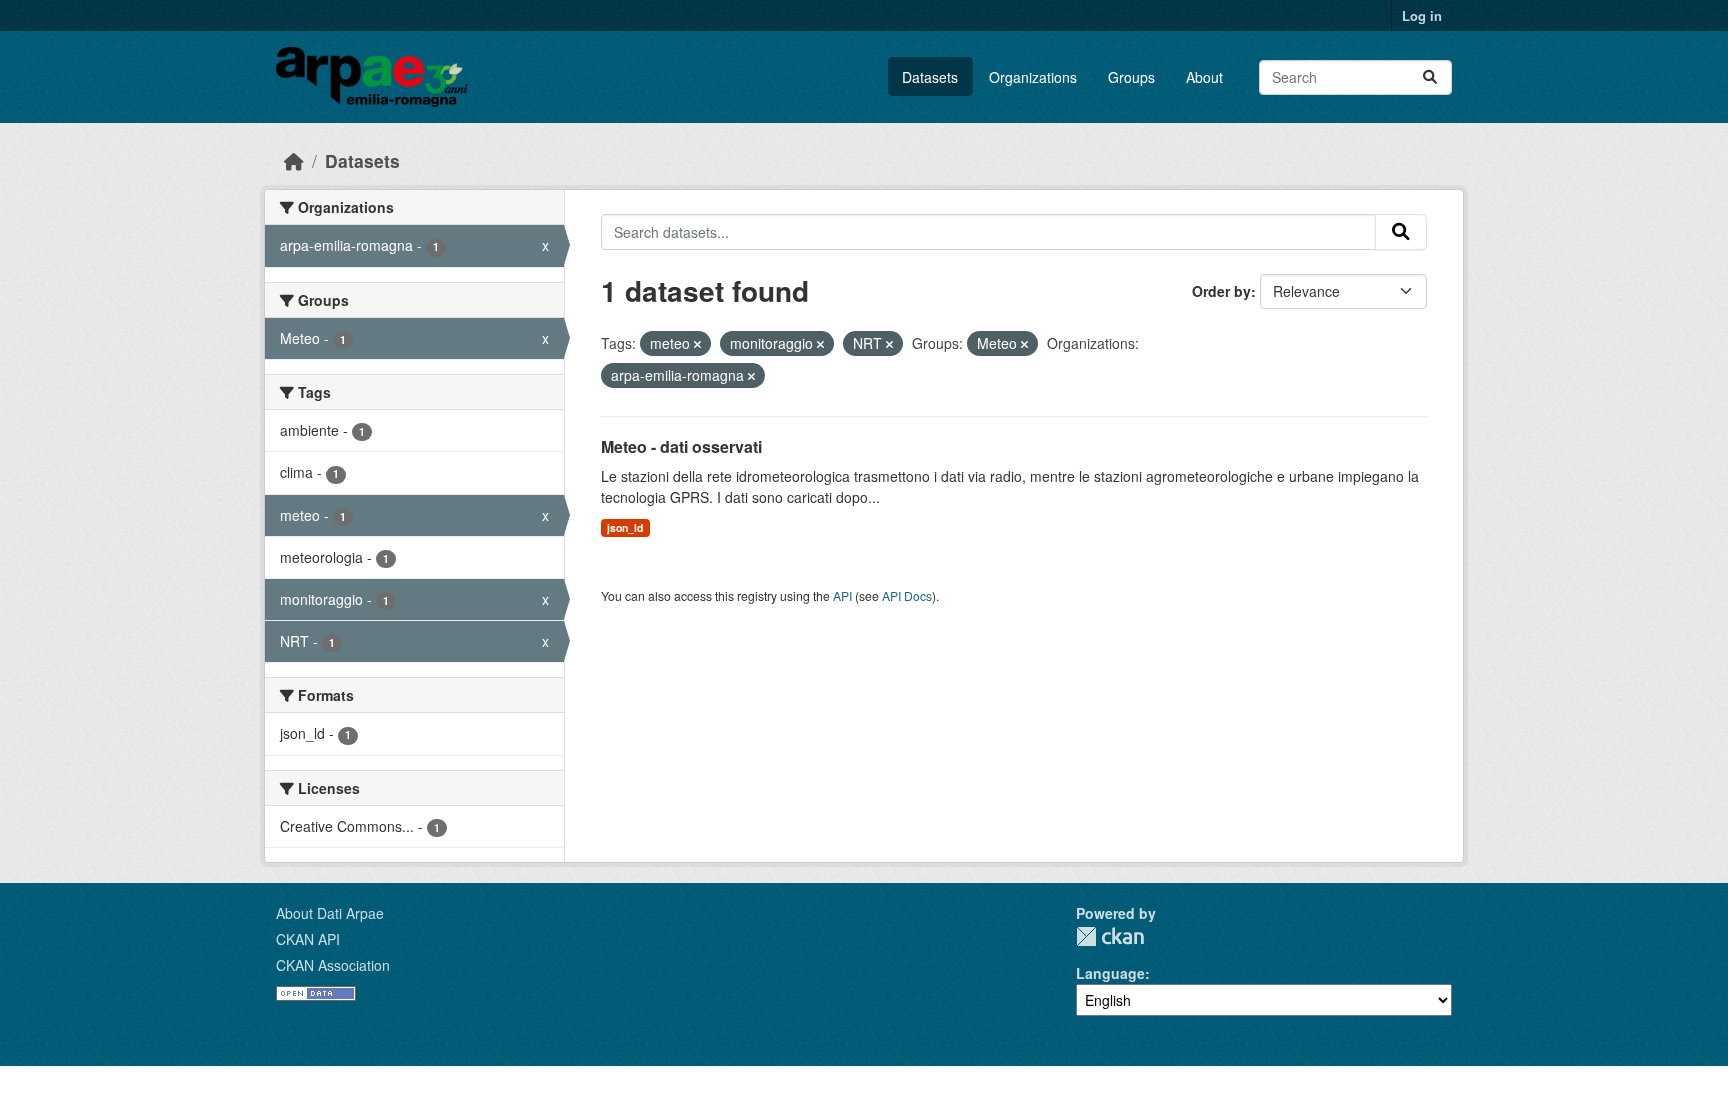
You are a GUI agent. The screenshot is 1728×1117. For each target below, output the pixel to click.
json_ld (625, 527)
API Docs (907, 595)
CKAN (1110, 936)
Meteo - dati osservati (681, 446)
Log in (1422, 15)
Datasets (930, 77)
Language (1110, 973)
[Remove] (697, 344)
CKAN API (308, 939)
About (1204, 77)
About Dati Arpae (330, 913)
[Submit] (1430, 77)
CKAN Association (333, 965)
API (842, 595)
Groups (1131, 77)
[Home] (294, 160)
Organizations (1033, 77)
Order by (1221, 291)
